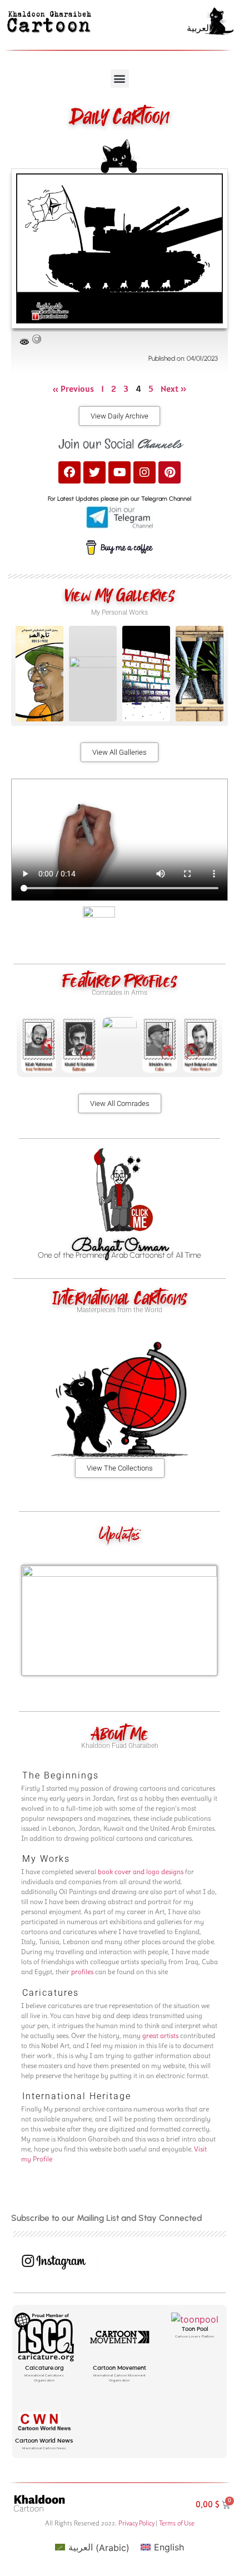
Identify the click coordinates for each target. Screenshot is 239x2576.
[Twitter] (94, 472)
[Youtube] (120, 472)
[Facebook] (69, 472)
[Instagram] (145, 472)
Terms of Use (177, 2523)
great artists (160, 2036)
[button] (120, 79)
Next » (174, 388)
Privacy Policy (136, 2523)
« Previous (73, 388)
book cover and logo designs (141, 1872)
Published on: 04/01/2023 (183, 358)
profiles (82, 1972)
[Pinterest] (170, 472)
